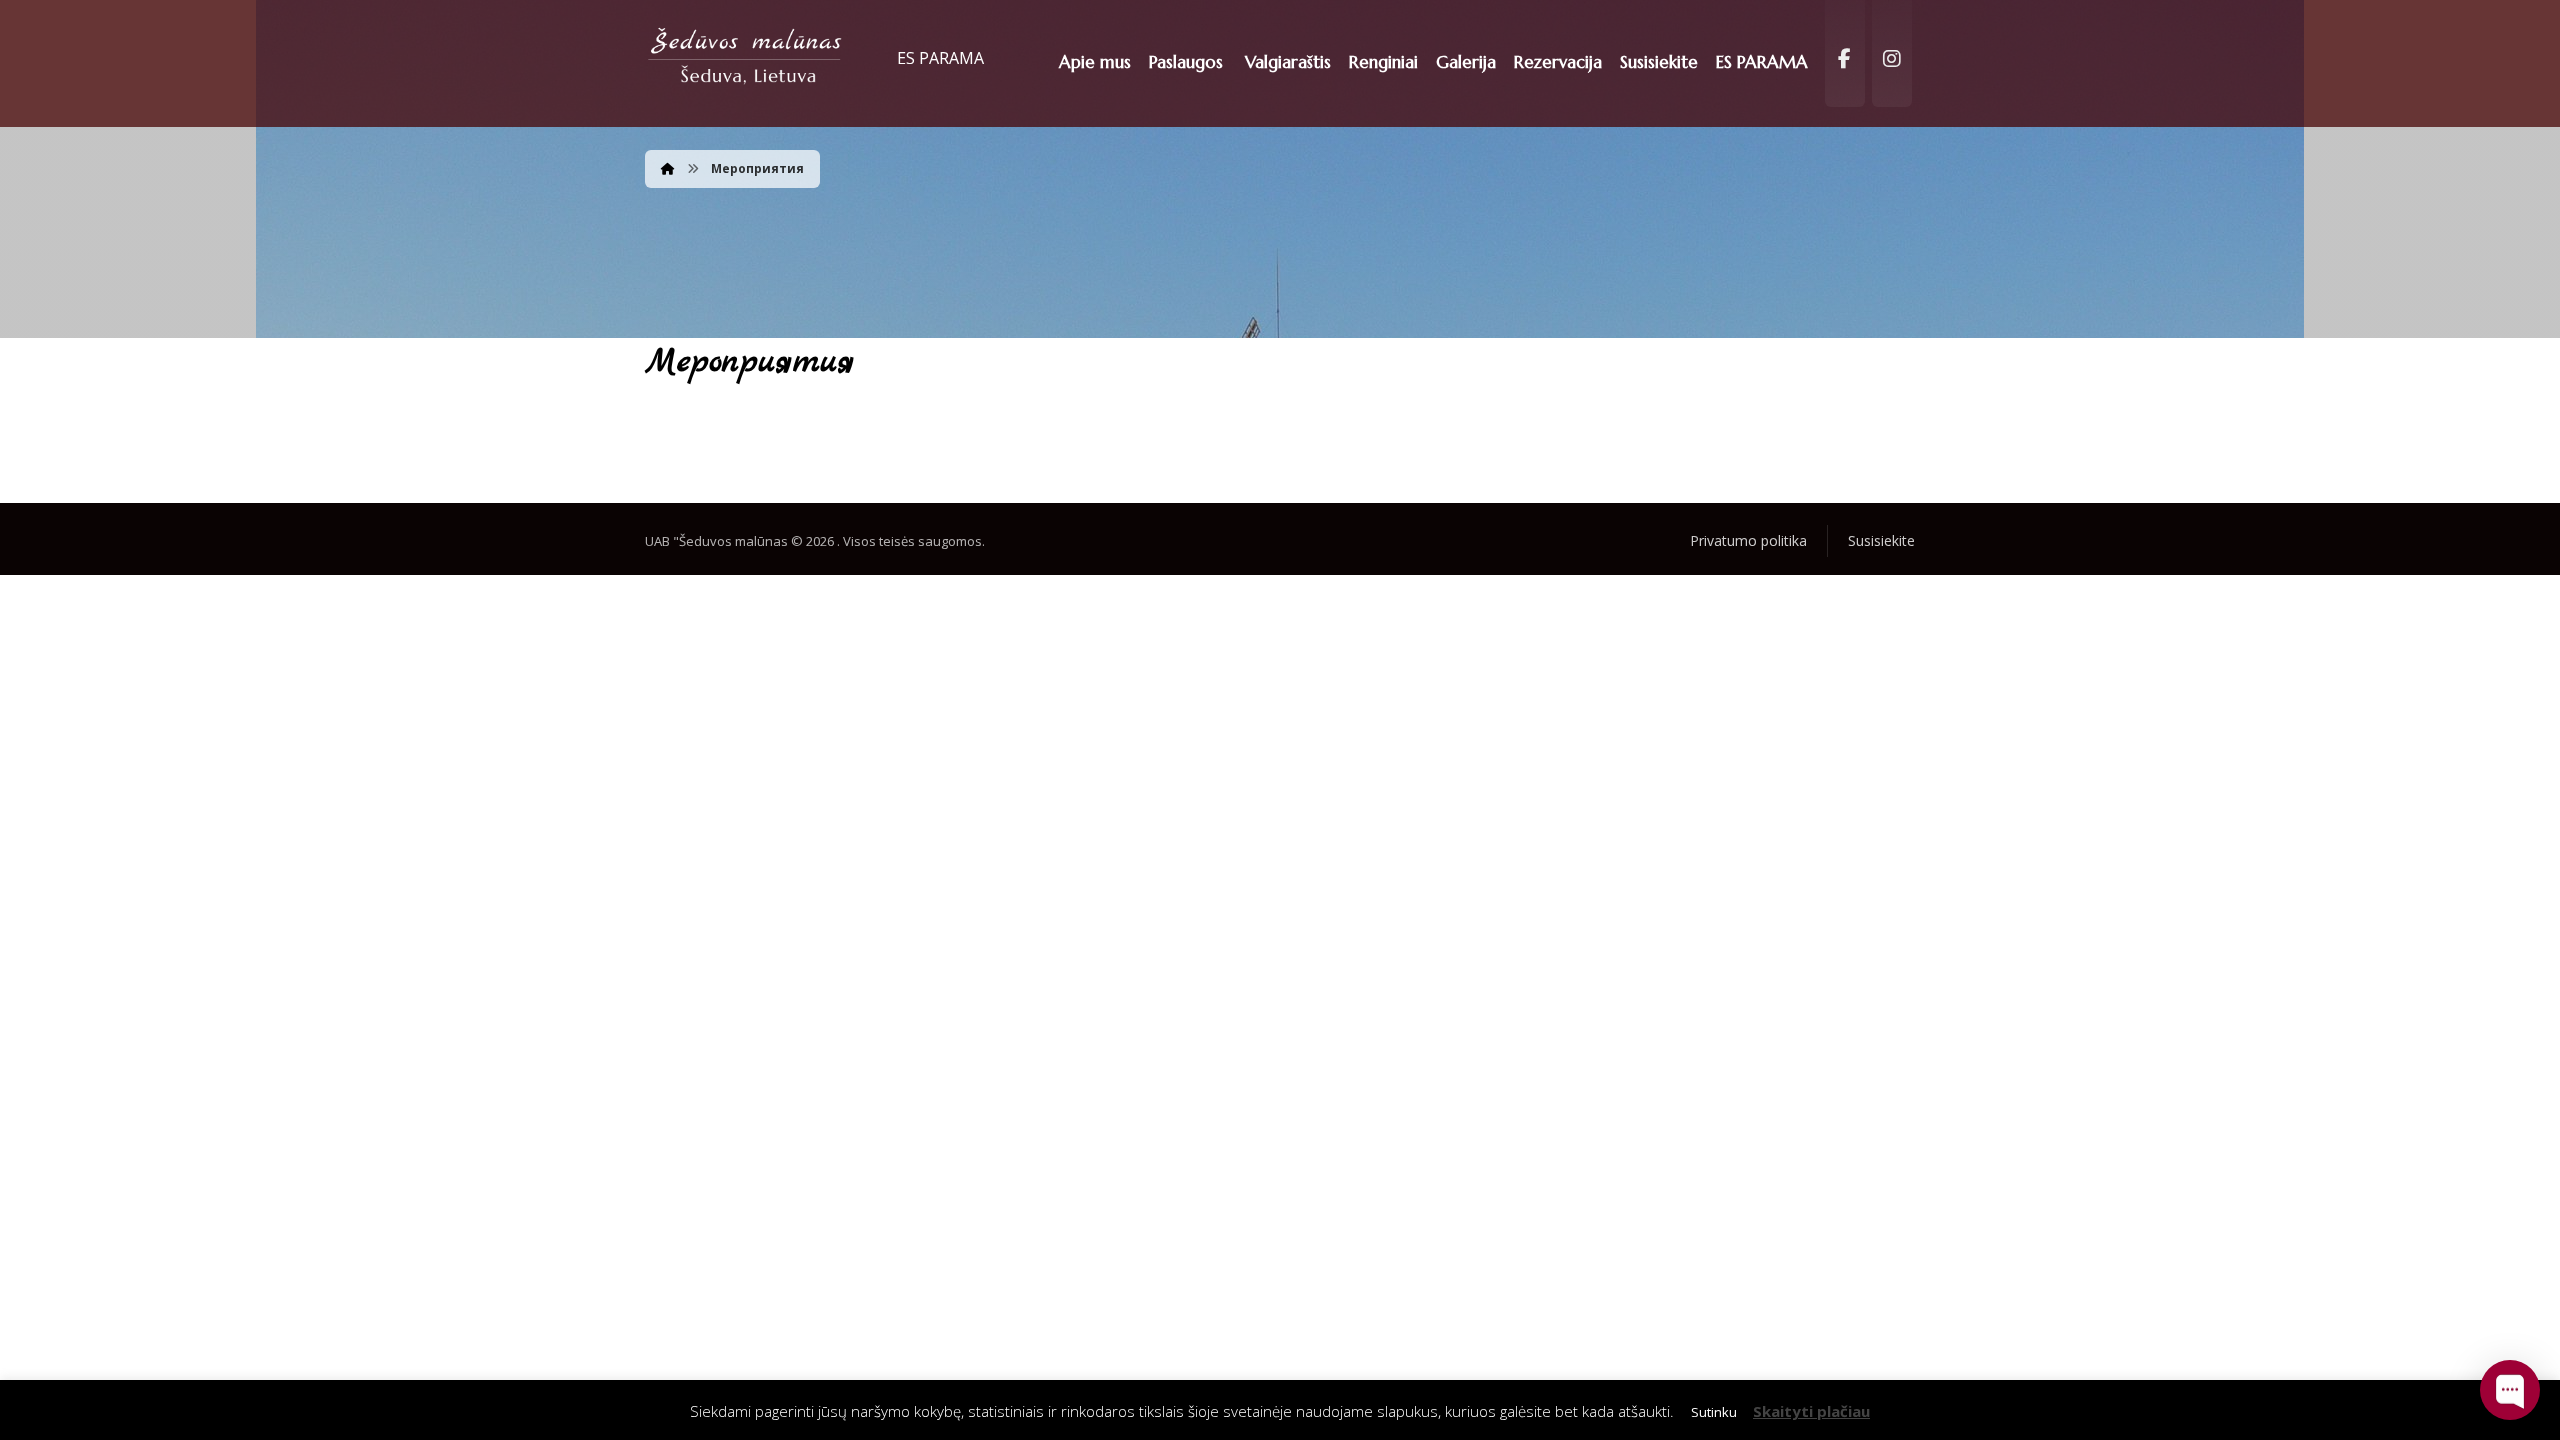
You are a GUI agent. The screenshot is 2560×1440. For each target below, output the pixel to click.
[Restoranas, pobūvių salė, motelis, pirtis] (746, 57)
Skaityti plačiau (1811, 1411)
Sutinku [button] (1714, 1412)
